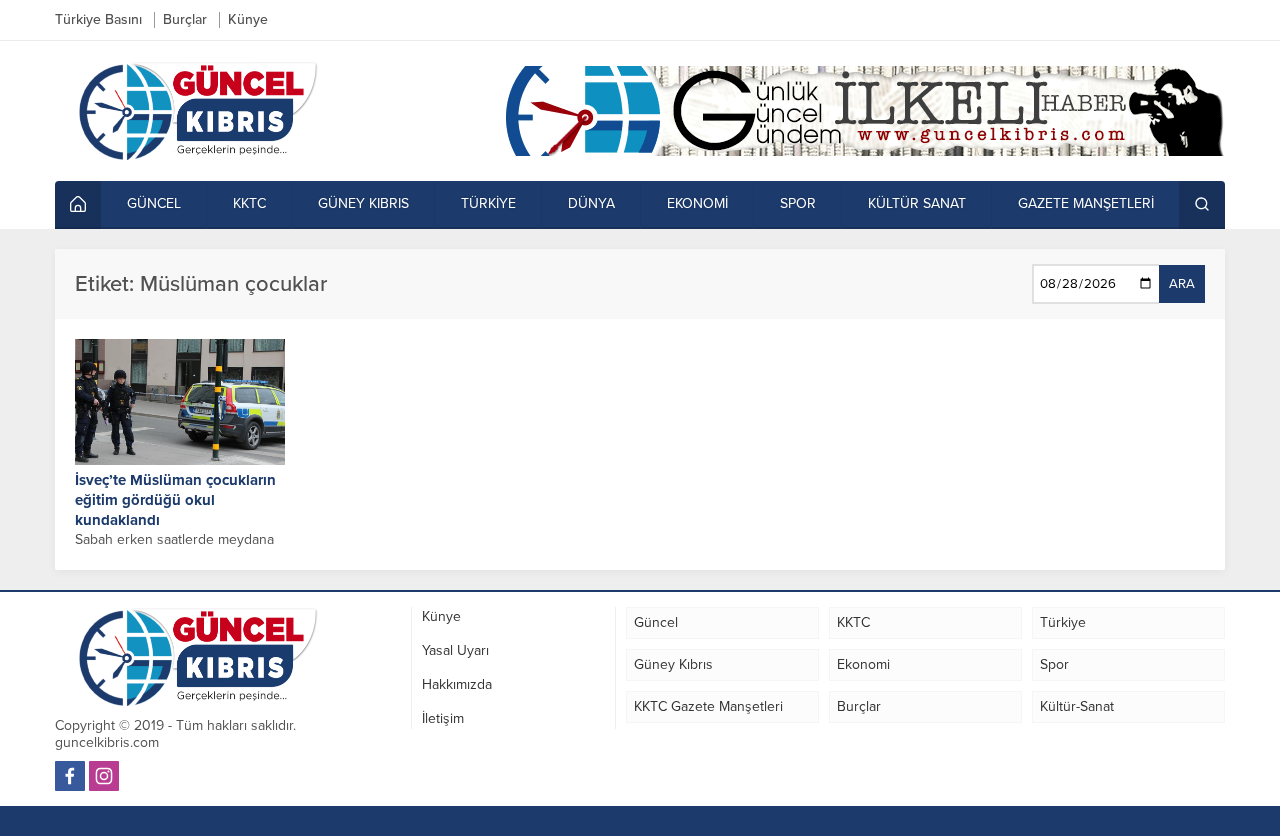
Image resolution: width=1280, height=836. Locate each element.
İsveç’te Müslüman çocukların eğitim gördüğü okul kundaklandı (175, 500)
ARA (1182, 284)
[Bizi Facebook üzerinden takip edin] (70, 776)
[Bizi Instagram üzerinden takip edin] (104, 776)
